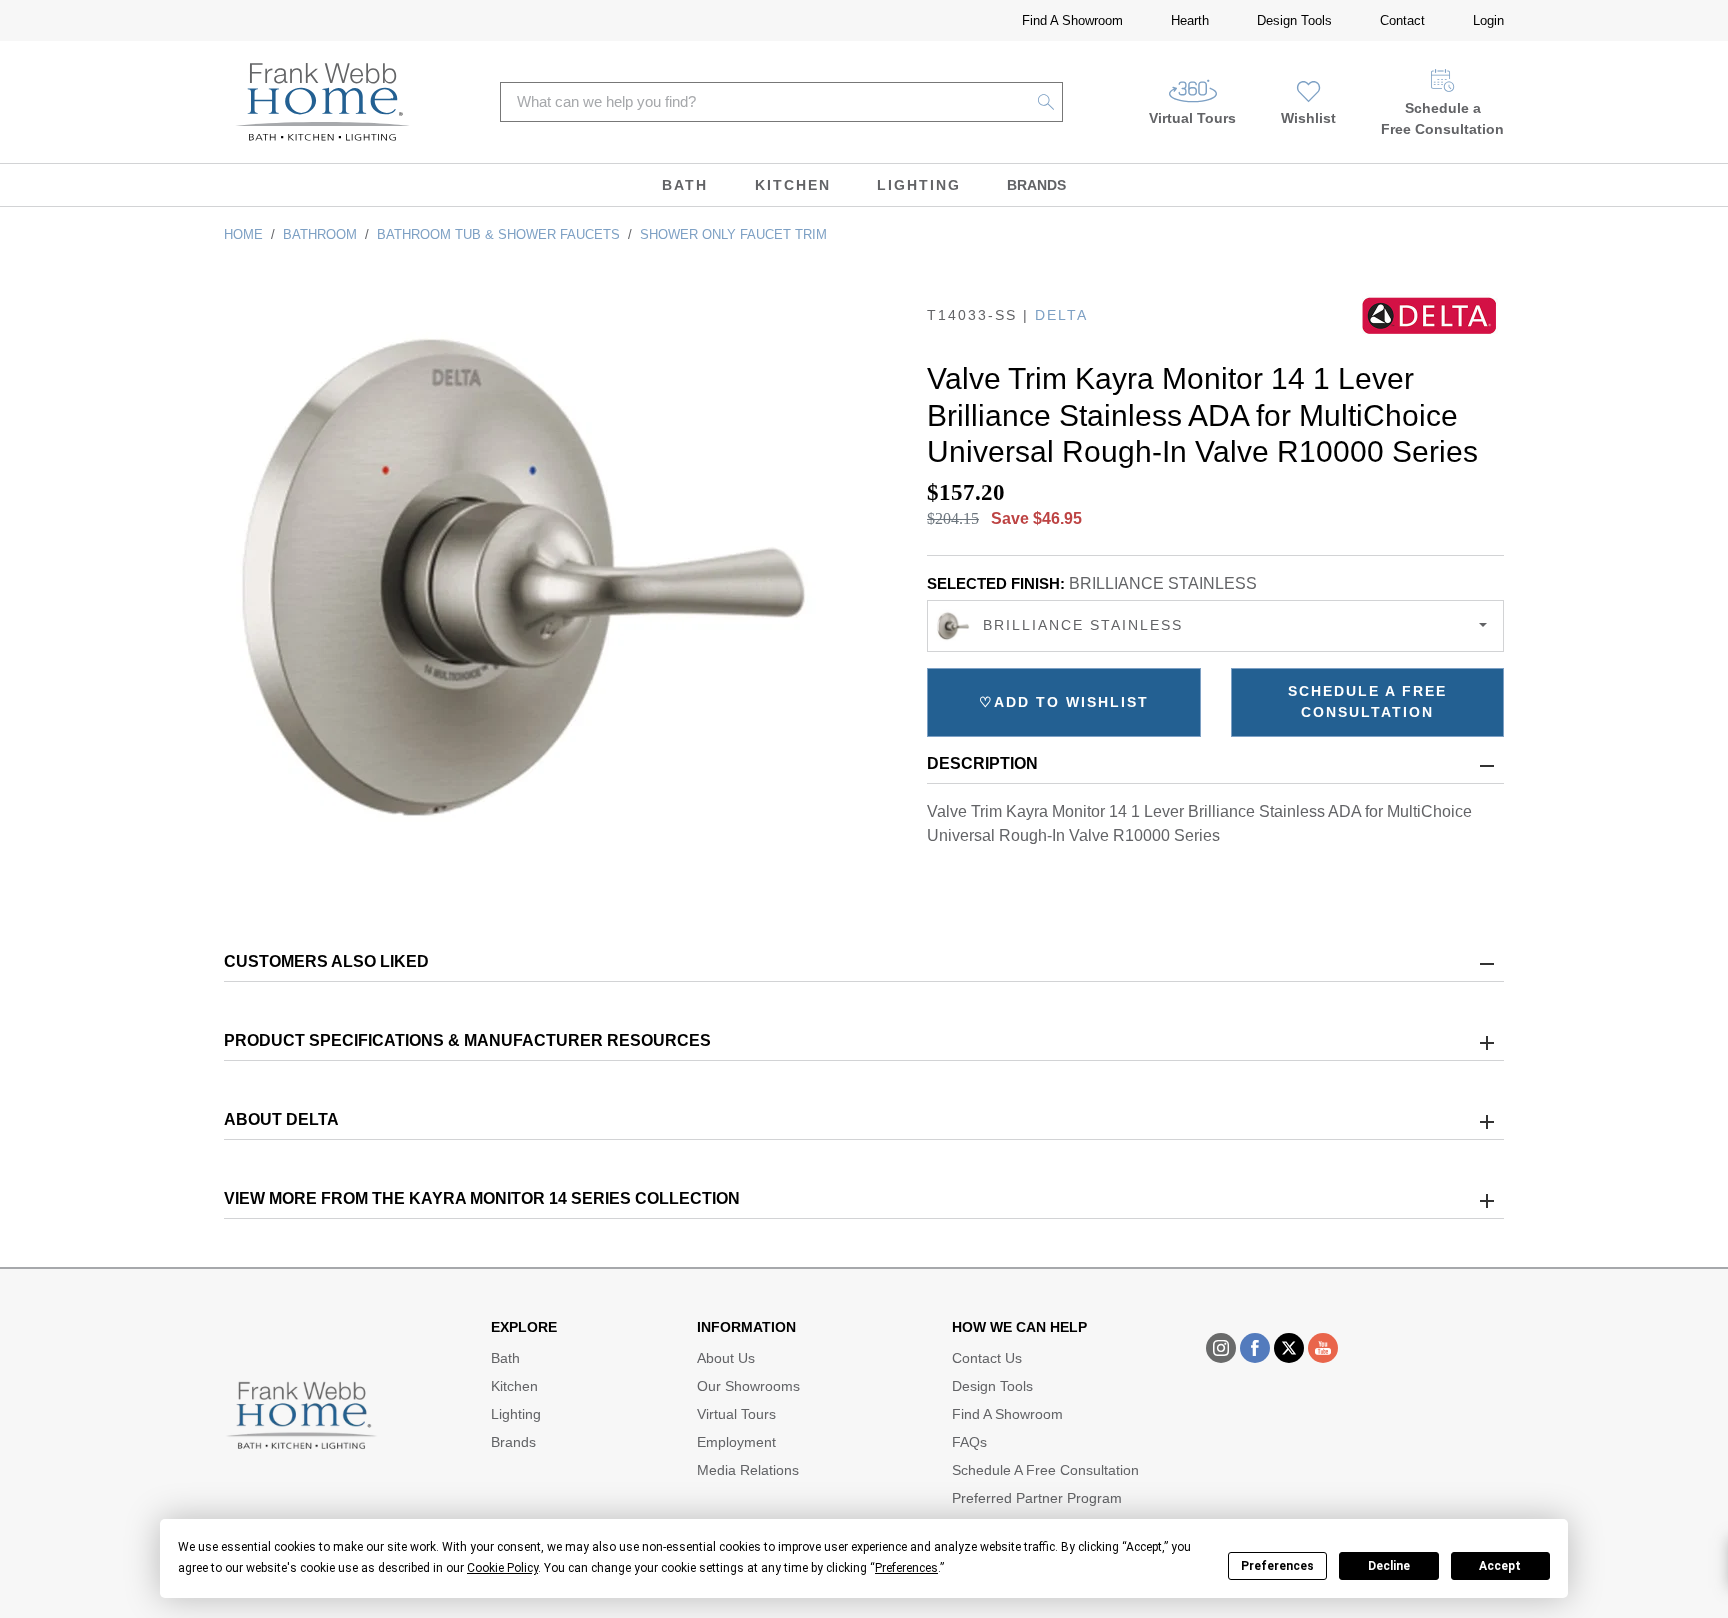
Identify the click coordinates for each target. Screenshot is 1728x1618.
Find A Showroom (1072, 20)
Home (243, 234)
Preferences (1277, 1566)
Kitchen (793, 185)
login (1488, 20)
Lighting (919, 185)
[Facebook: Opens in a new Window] (1255, 1348)
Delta (1061, 315)
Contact (1402, 20)
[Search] (1046, 102)
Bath (685, 185)
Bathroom (320, 234)
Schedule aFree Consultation (1442, 118)
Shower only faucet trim (733, 234)
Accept (1500, 1566)
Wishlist (1308, 118)
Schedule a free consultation (1367, 701)
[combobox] (1215, 626)
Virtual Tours (1192, 118)
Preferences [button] (906, 1568)
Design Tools (1294, 20)
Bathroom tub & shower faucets (498, 234)
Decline (1389, 1566)
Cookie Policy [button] (502, 1568)
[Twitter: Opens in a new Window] (1289, 1348)
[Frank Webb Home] (322, 102)
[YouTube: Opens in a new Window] (1323, 1348)
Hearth (1190, 20)
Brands (1036, 185)
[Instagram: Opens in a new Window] (1221, 1348)
